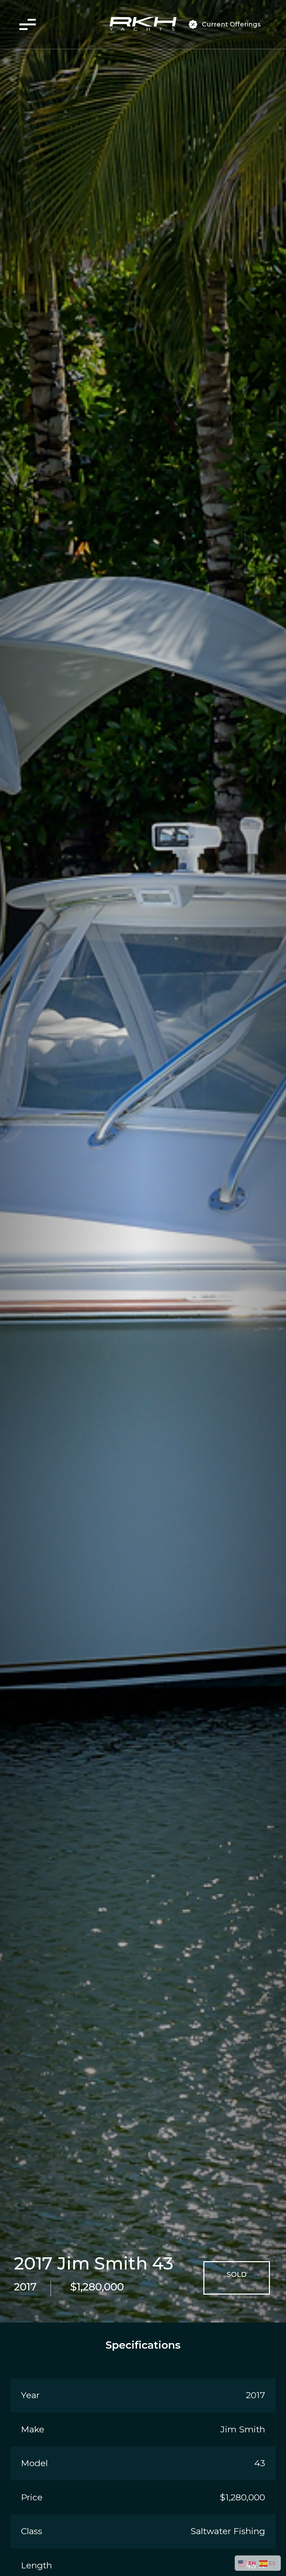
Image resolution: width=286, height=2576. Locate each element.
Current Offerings (231, 24)
